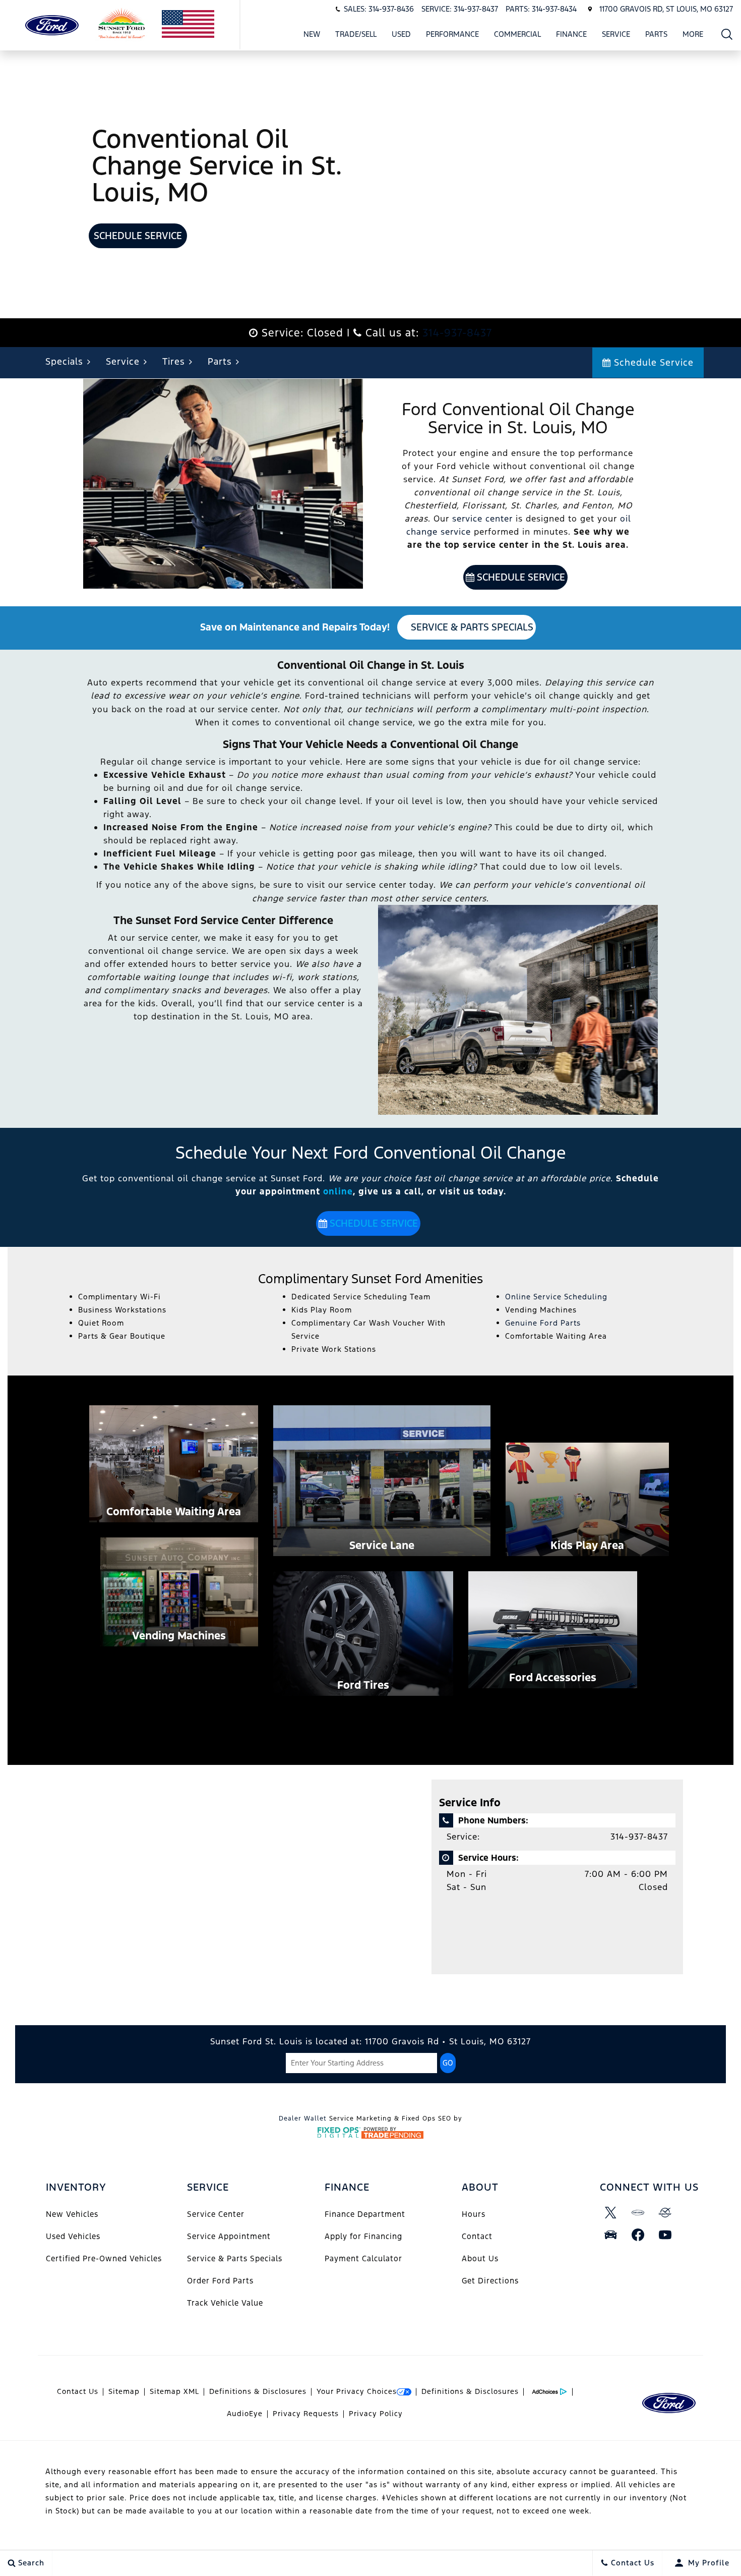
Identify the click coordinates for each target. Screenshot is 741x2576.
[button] (727, 34)
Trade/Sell (356, 34)
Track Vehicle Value (225, 2303)
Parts (656, 34)
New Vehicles (72, 2214)
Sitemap (124, 2391)
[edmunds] (611, 2235)
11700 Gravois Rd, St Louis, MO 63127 (666, 9)
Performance (452, 34)
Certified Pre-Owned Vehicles (104, 2258)
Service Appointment (229, 2236)
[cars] (638, 2213)
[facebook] (638, 2235)
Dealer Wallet (303, 2119)
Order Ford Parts (220, 2281)
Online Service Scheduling (556, 1297)
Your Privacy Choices (357, 2391)
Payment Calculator (363, 2258)
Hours (474, 2214)
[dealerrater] (665, 2213)
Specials (64, 361)
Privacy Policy (376, 2414)
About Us (480, 2258)
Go (448, 2063)
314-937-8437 (457, 333)
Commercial (517, 34)
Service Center (216, 2214)
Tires (174, 361)
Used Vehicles (73, 2236)
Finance (571, 34)
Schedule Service (138, 236)
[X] (611, 2213)
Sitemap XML (174, 2391)
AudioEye (245, 2414)
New (312, 34)
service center (482, 519)
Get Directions (490, 2281)
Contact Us (78, 2391)
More (693, 36)
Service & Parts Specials (471, 627)
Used (401, 34)
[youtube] (665, 2235)
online (338, 1191)
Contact (477, 2236)
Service (616, 34)
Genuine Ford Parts (543, 1323)
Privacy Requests (306, 2414)
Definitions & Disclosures (258, 2391)
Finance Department (365, 2214)
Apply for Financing (363, 2236)
